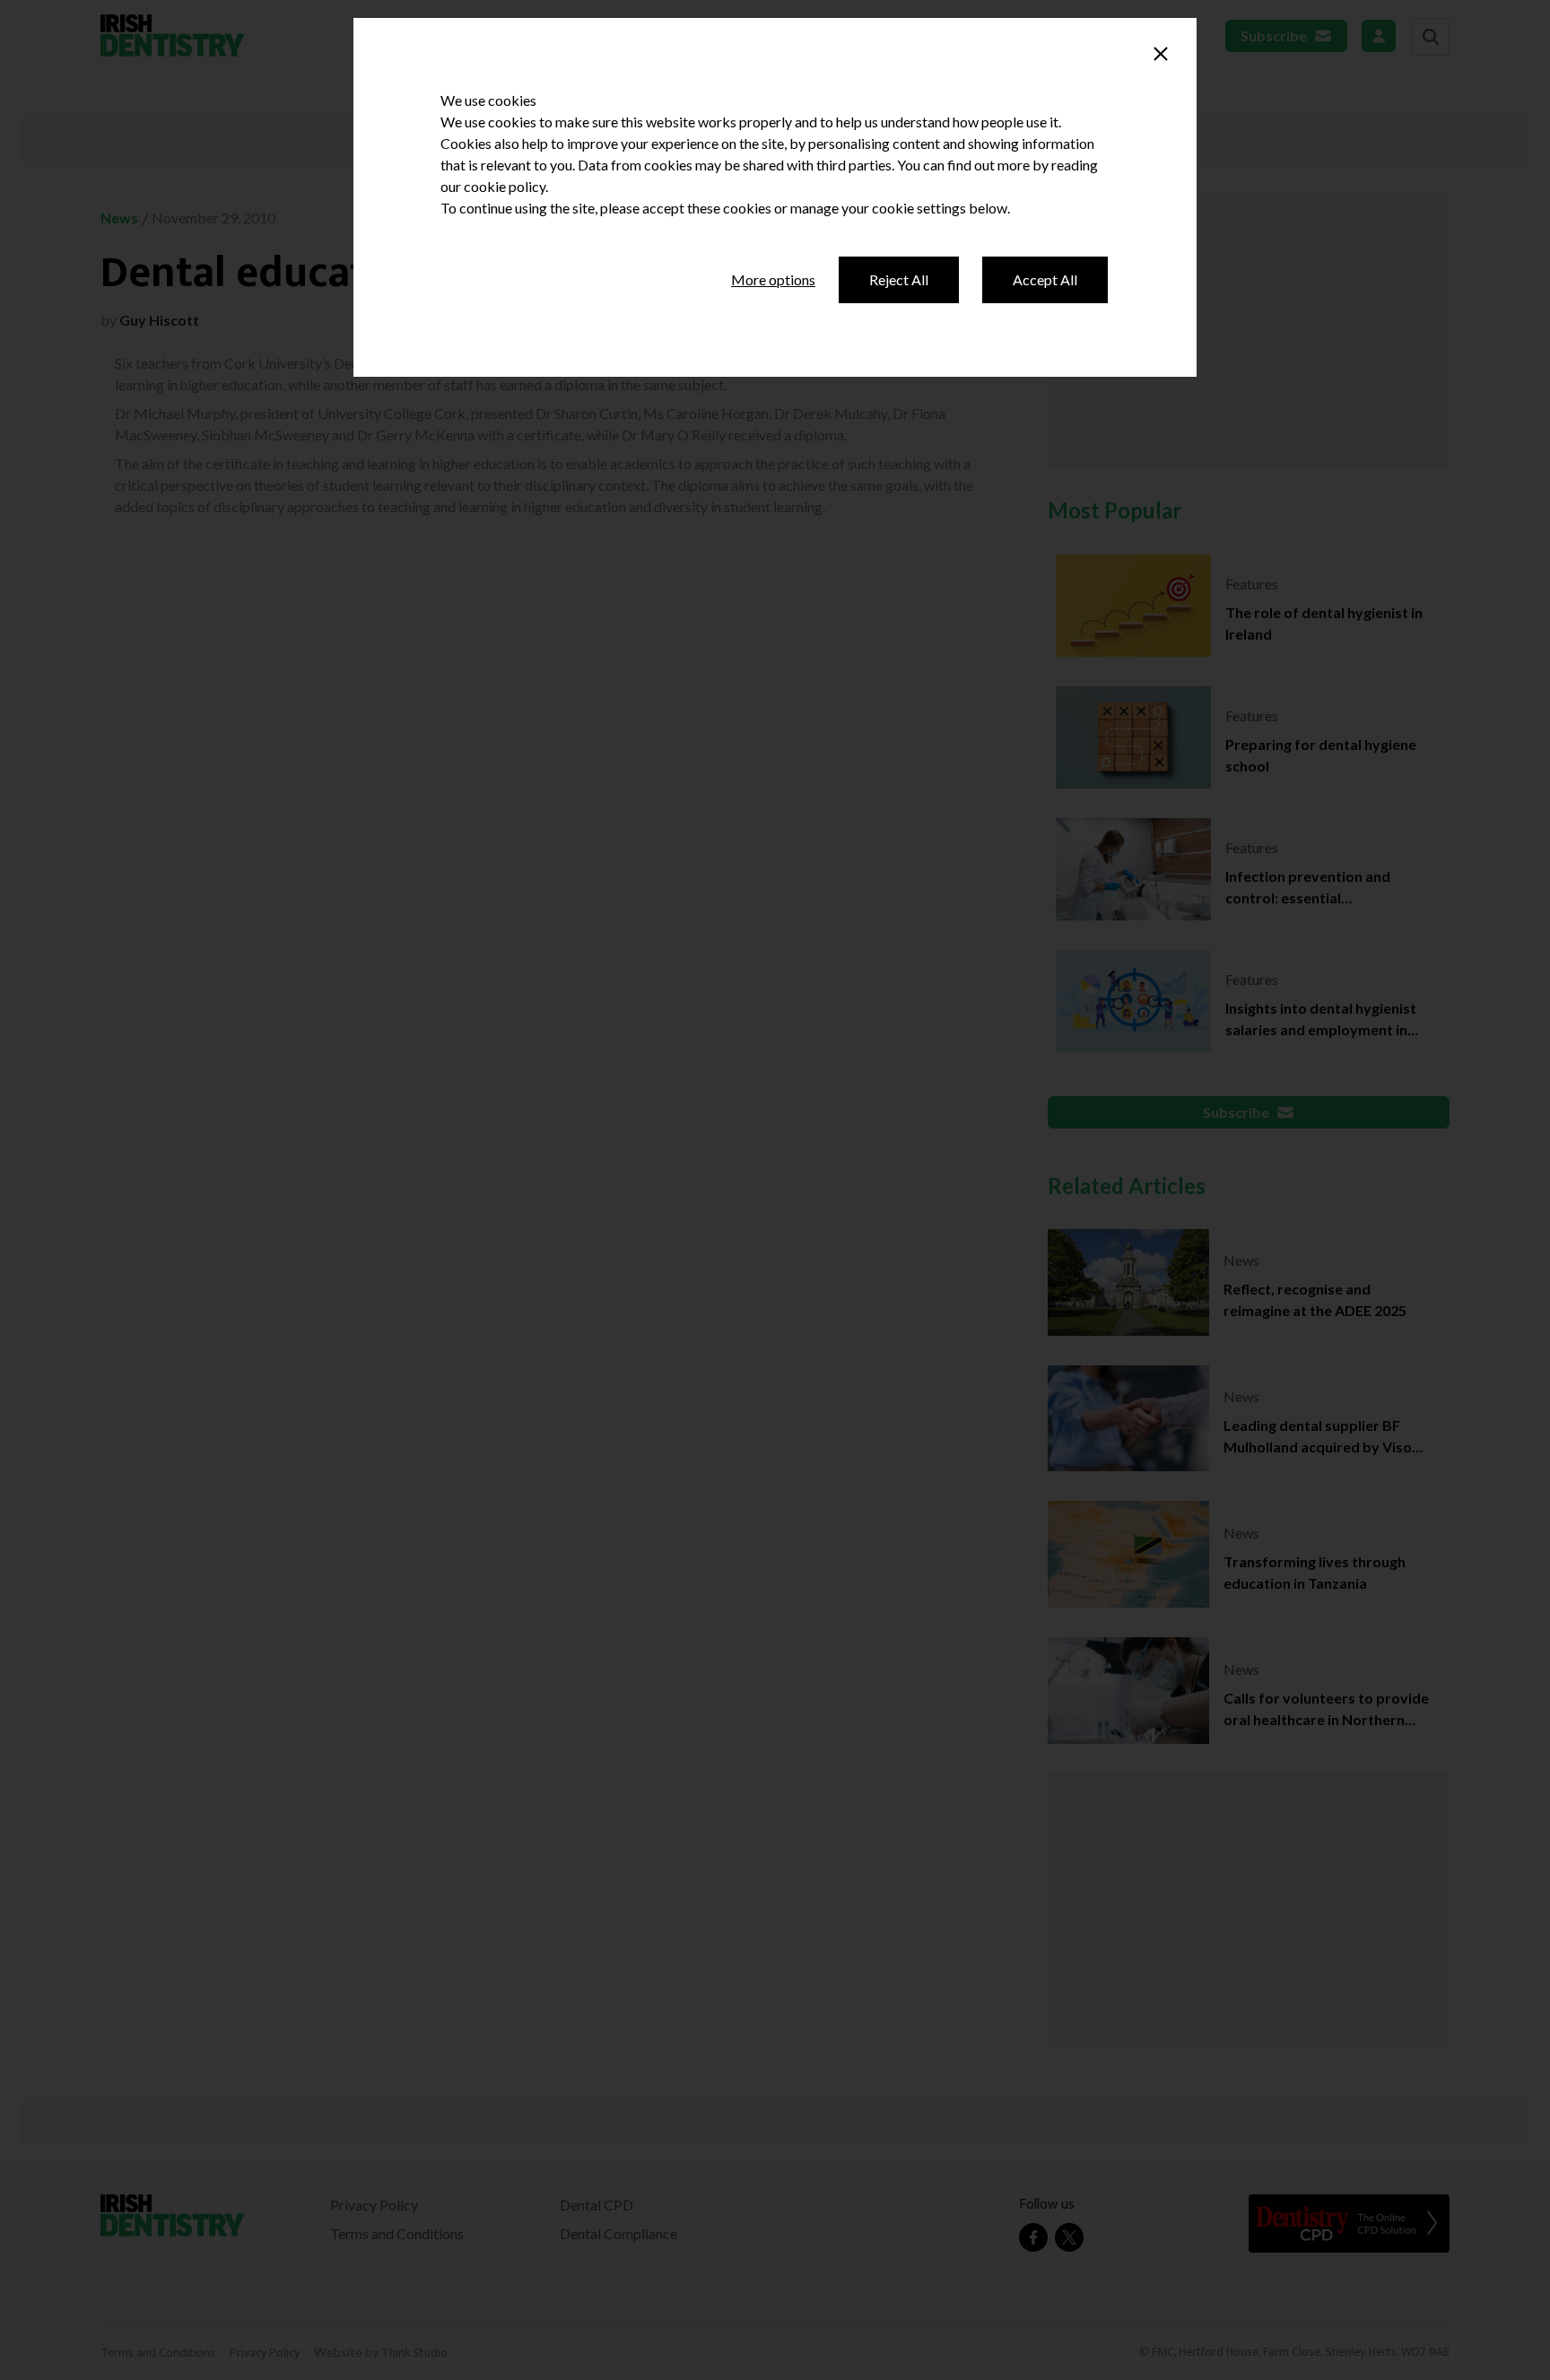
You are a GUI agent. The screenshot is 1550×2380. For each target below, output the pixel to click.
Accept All (1045, 279)
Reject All (899, 279)
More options (773, 279)
